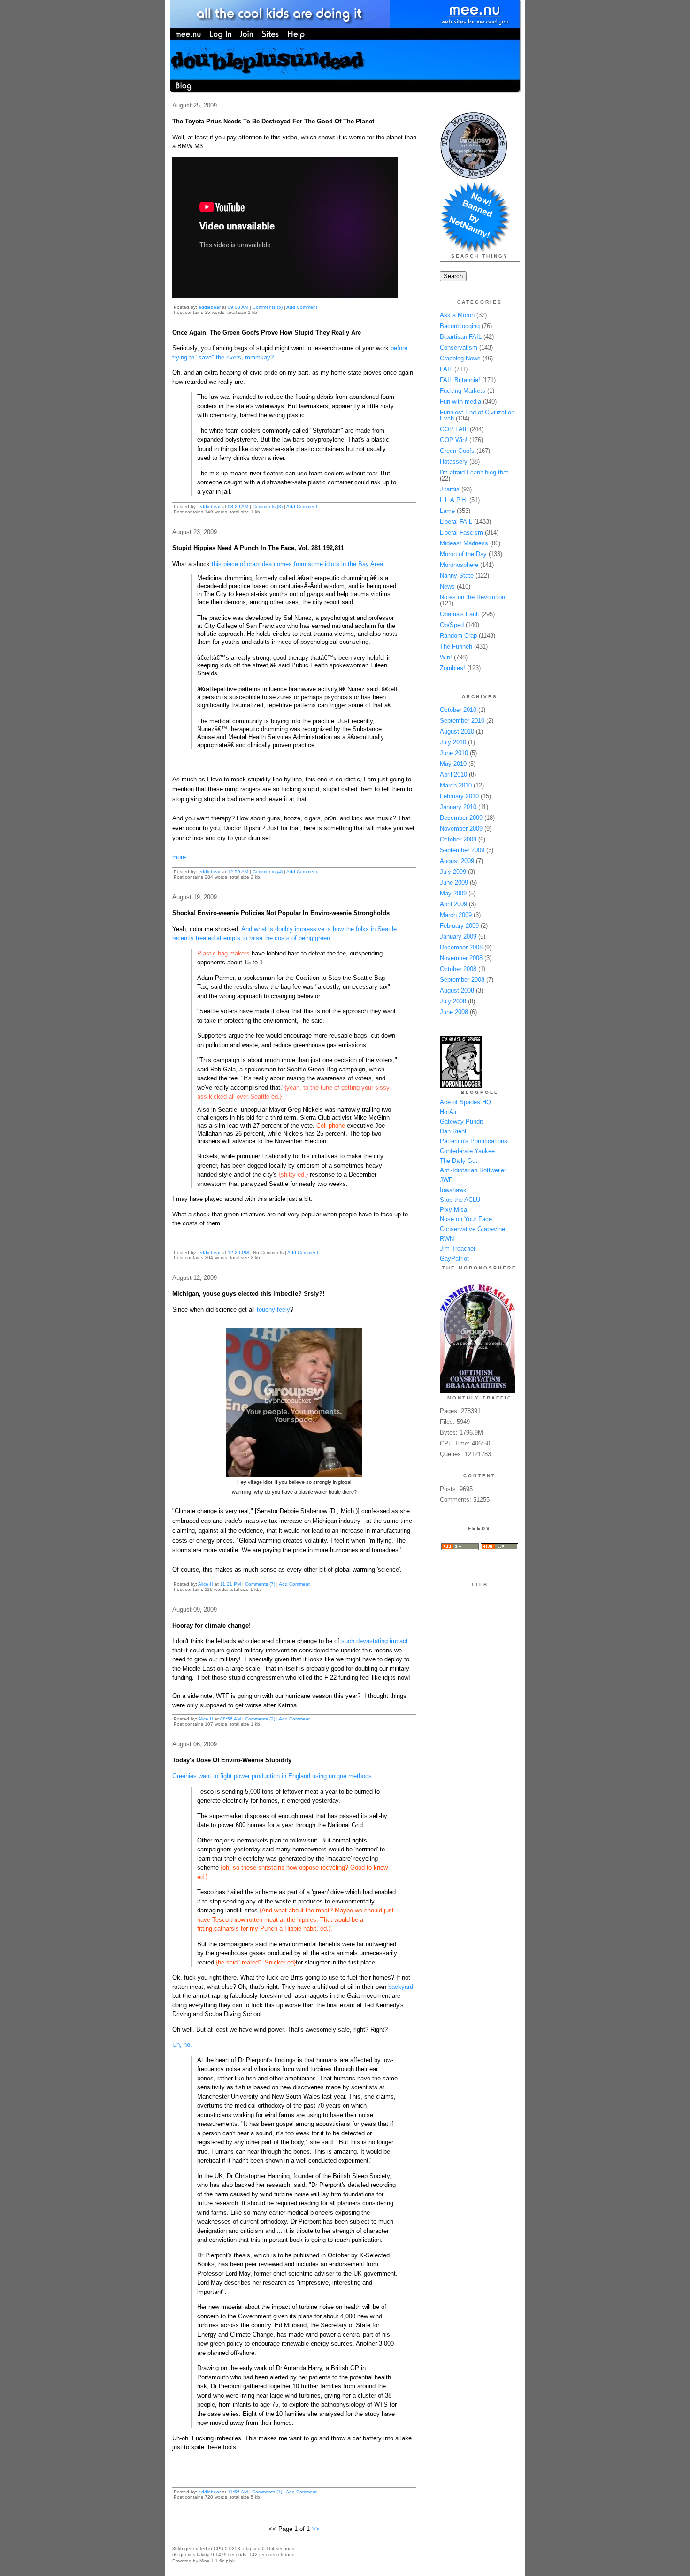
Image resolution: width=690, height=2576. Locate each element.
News (447, 586)
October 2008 (458, 969)
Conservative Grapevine (472, 1229)
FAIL (446, 369)
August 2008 (457, 990)
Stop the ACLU (460, 1200)
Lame (447, 511)
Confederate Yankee (467, 1151)
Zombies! (452, 668)
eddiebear (210, 307)
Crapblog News (460, 358)
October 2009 (458, 839)
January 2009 (458, 936)
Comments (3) (268, 507)
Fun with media (460, 401)
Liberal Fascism (461, 532)
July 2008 (453, 1001)
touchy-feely (273, 1310)
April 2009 (453, 904)
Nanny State (457, 576)
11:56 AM (238, 2492)
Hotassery (454, 462)
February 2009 (459, 926)
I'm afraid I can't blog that (474, 472)
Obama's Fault (460, 614)
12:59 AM (238, 872)
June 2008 (454, 1012)
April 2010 (453, 775)
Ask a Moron (457, 315)
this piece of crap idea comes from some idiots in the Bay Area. (298, 564)
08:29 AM (238, 507)
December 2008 (461, 947)
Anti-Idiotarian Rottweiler (473, 1170)
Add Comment (302, 307)
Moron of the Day (463, 554)
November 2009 (461, 829)
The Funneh (456, 646)
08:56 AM (230, 1719)
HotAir (448, 1112)
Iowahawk (453, 1190)
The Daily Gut (459, 1161)
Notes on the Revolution (472, 597)
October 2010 (458, 710)
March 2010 (456, 785)
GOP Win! (454, 440)
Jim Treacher (458, 1249)
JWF (446, 1180)
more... (182, 857)
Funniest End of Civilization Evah (477, 415)
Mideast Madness (464, 543)
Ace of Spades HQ (465, 1102)
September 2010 (462, 721)
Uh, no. (182, 2045)
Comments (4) (268, 872)
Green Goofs (457, 451)
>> (315, 2529)
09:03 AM (238, 307)
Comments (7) (260, 1584)
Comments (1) (267, 2492)
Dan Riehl (453, 1131)
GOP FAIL (454, 429)
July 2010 (453, 742)
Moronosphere (459, 565)
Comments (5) (268, 307)
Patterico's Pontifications (474, 1141)
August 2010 (457, 731)
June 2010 (454, 753)
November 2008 (461, 958)
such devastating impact (375, 1641)
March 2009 (456, 915)
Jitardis (450, 489)
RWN (447, 1239)
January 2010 (458, 807)
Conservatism (459, 348)
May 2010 (453, 764)
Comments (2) (260, 1719)
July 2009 (453, 872)
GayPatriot (454, 1258)
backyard (401, 1987)
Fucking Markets (463, 391)
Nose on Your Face (466, 1219)
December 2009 (461, 818)
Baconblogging (460, 326)
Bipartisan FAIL (461, 337)
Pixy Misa (453, 1210)
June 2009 (454, 883)
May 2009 (453, 893)
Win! (446, 657)
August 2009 (457, 861)
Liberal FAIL (456, 522)
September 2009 (462, 850)
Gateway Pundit (461, 1121)
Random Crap (458, 636)
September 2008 (462, 980)
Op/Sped (452, 625)
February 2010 (459, 796)
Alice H (206, 1584)
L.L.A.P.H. (454, 500)
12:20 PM (238, 1252)
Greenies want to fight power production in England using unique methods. (273, 1776)
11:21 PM (230, 1584)
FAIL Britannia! (460, 380)
